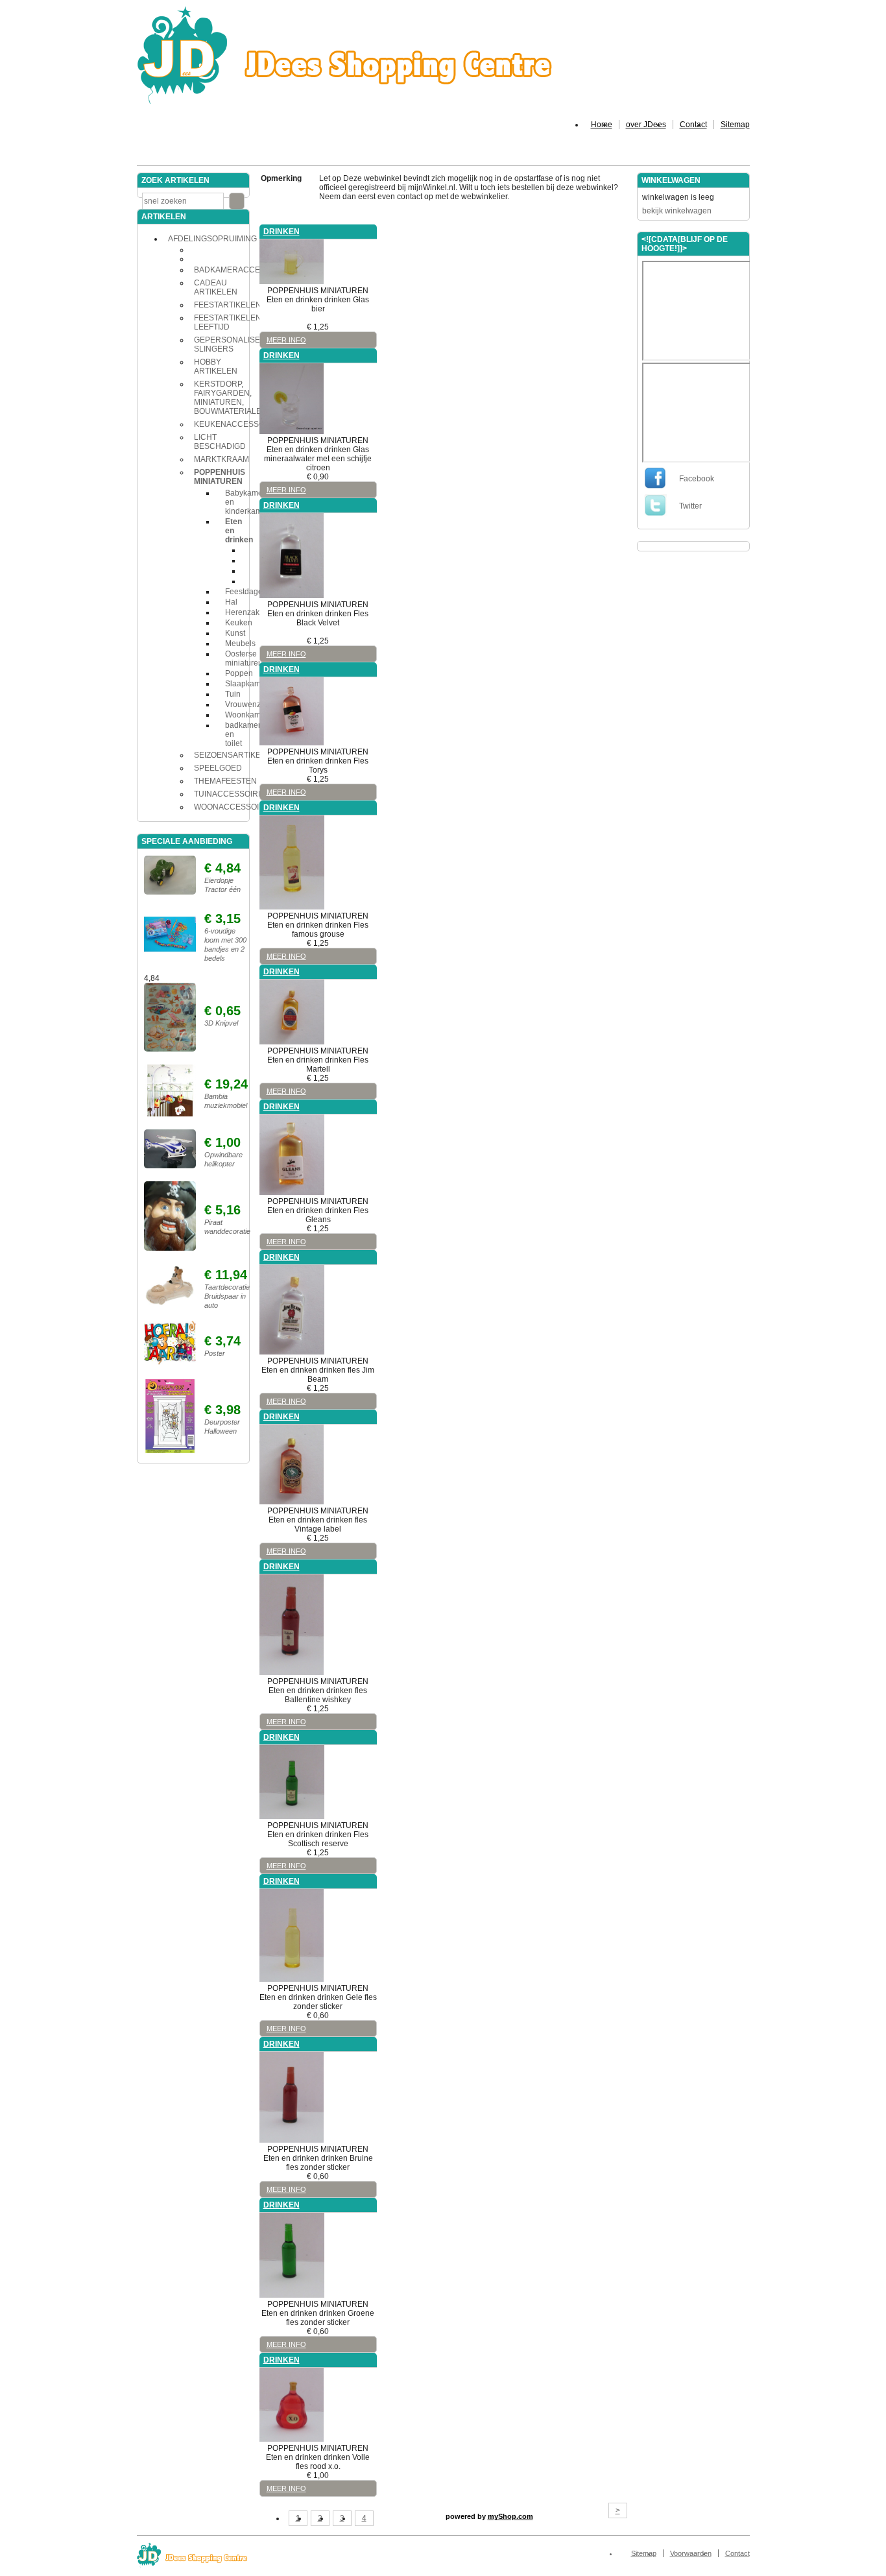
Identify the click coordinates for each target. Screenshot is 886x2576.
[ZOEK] (237, 201)
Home (602, 125)
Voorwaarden (691, 2553)
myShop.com (510, 2516)
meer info (286, 340)
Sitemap (735, 125)
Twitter (690, 506)
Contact (693, 125)
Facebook (697, 479)
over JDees (646, 125)
